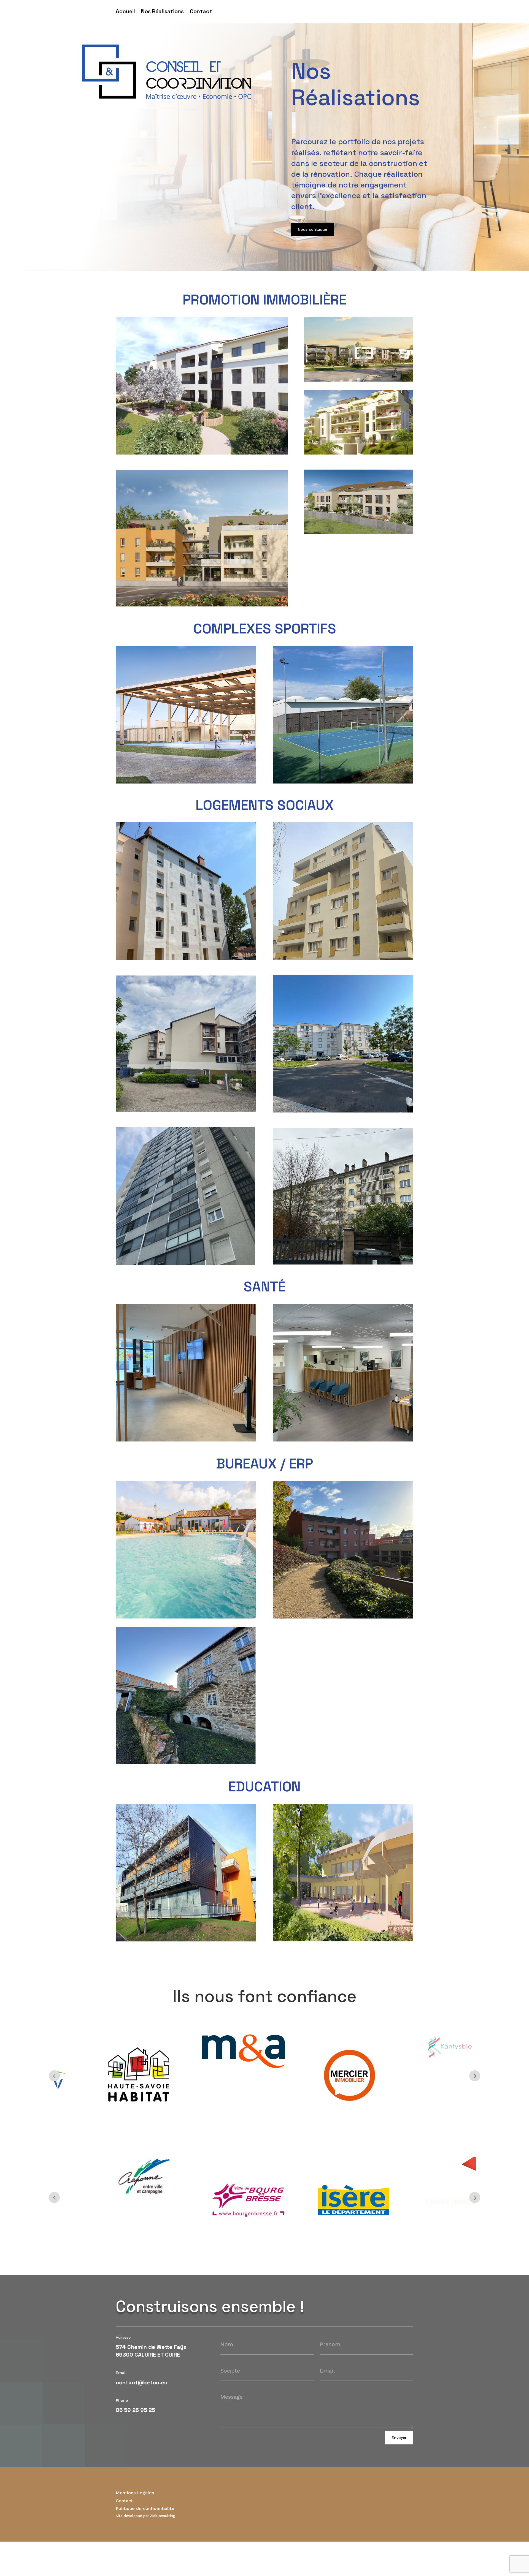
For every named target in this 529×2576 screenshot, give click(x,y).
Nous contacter (313, 229)
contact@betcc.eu (142, 2382)
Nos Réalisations (162, 12)
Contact (201, 12)
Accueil (125, 12)
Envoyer (399, 2438)
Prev (54, 2076)
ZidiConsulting (163, 2516)
